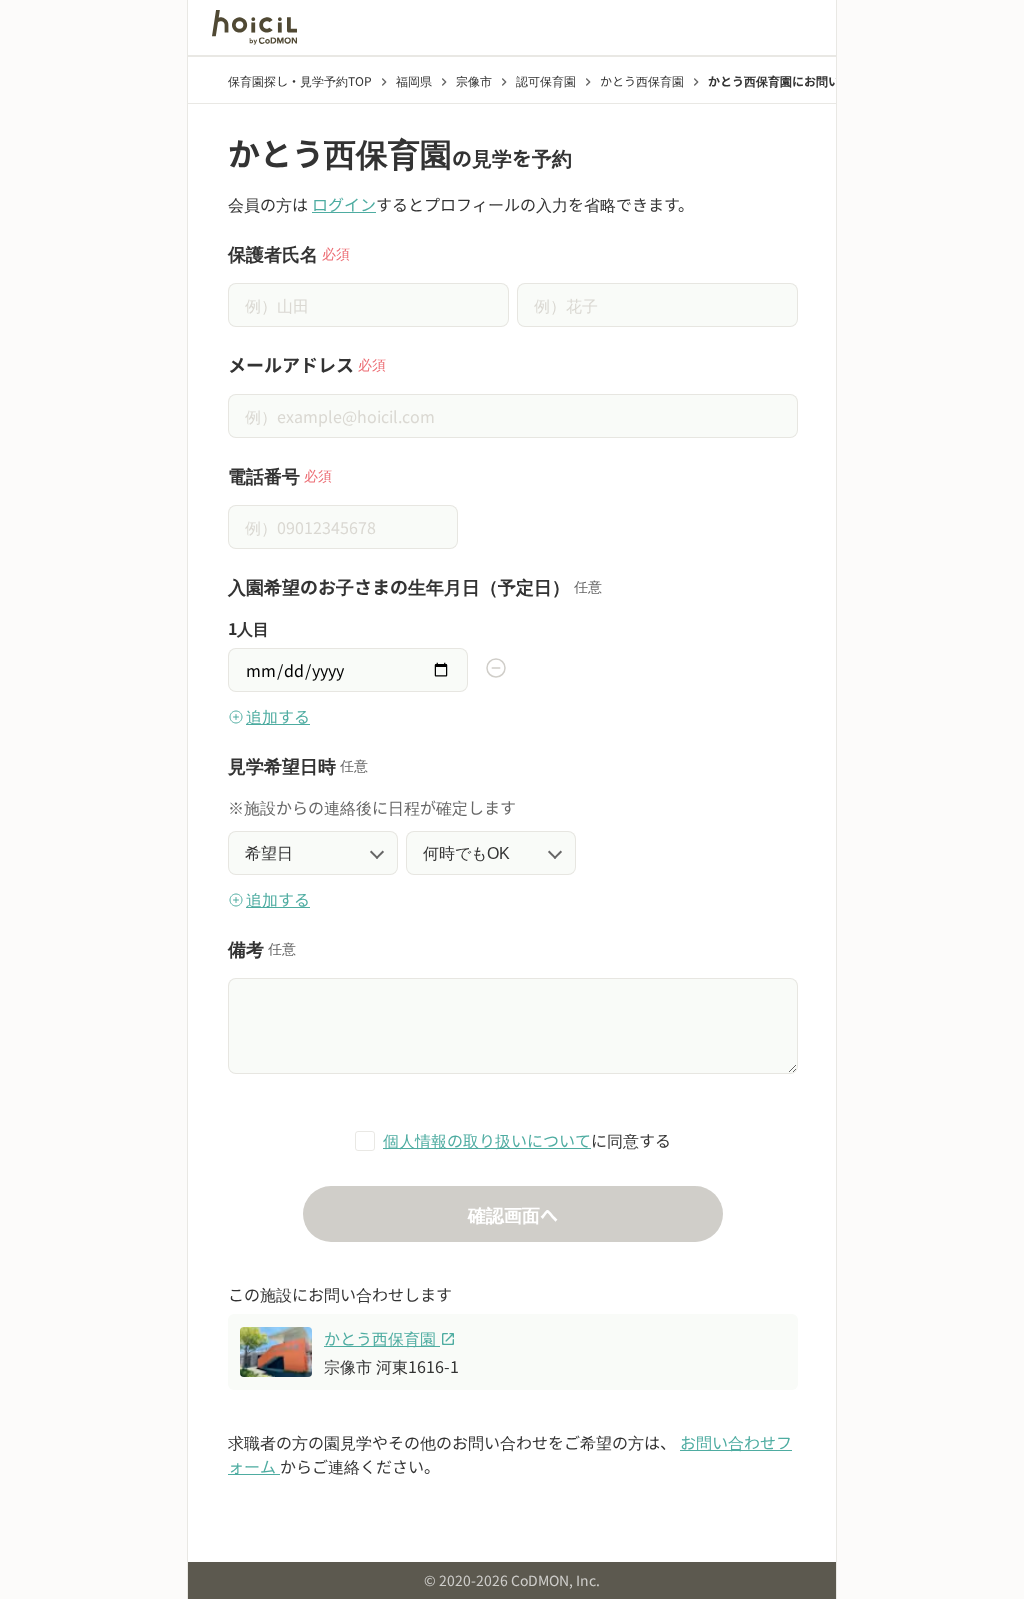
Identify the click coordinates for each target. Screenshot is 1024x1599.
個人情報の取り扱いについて (487, 1140)
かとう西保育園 (390, 1338)
